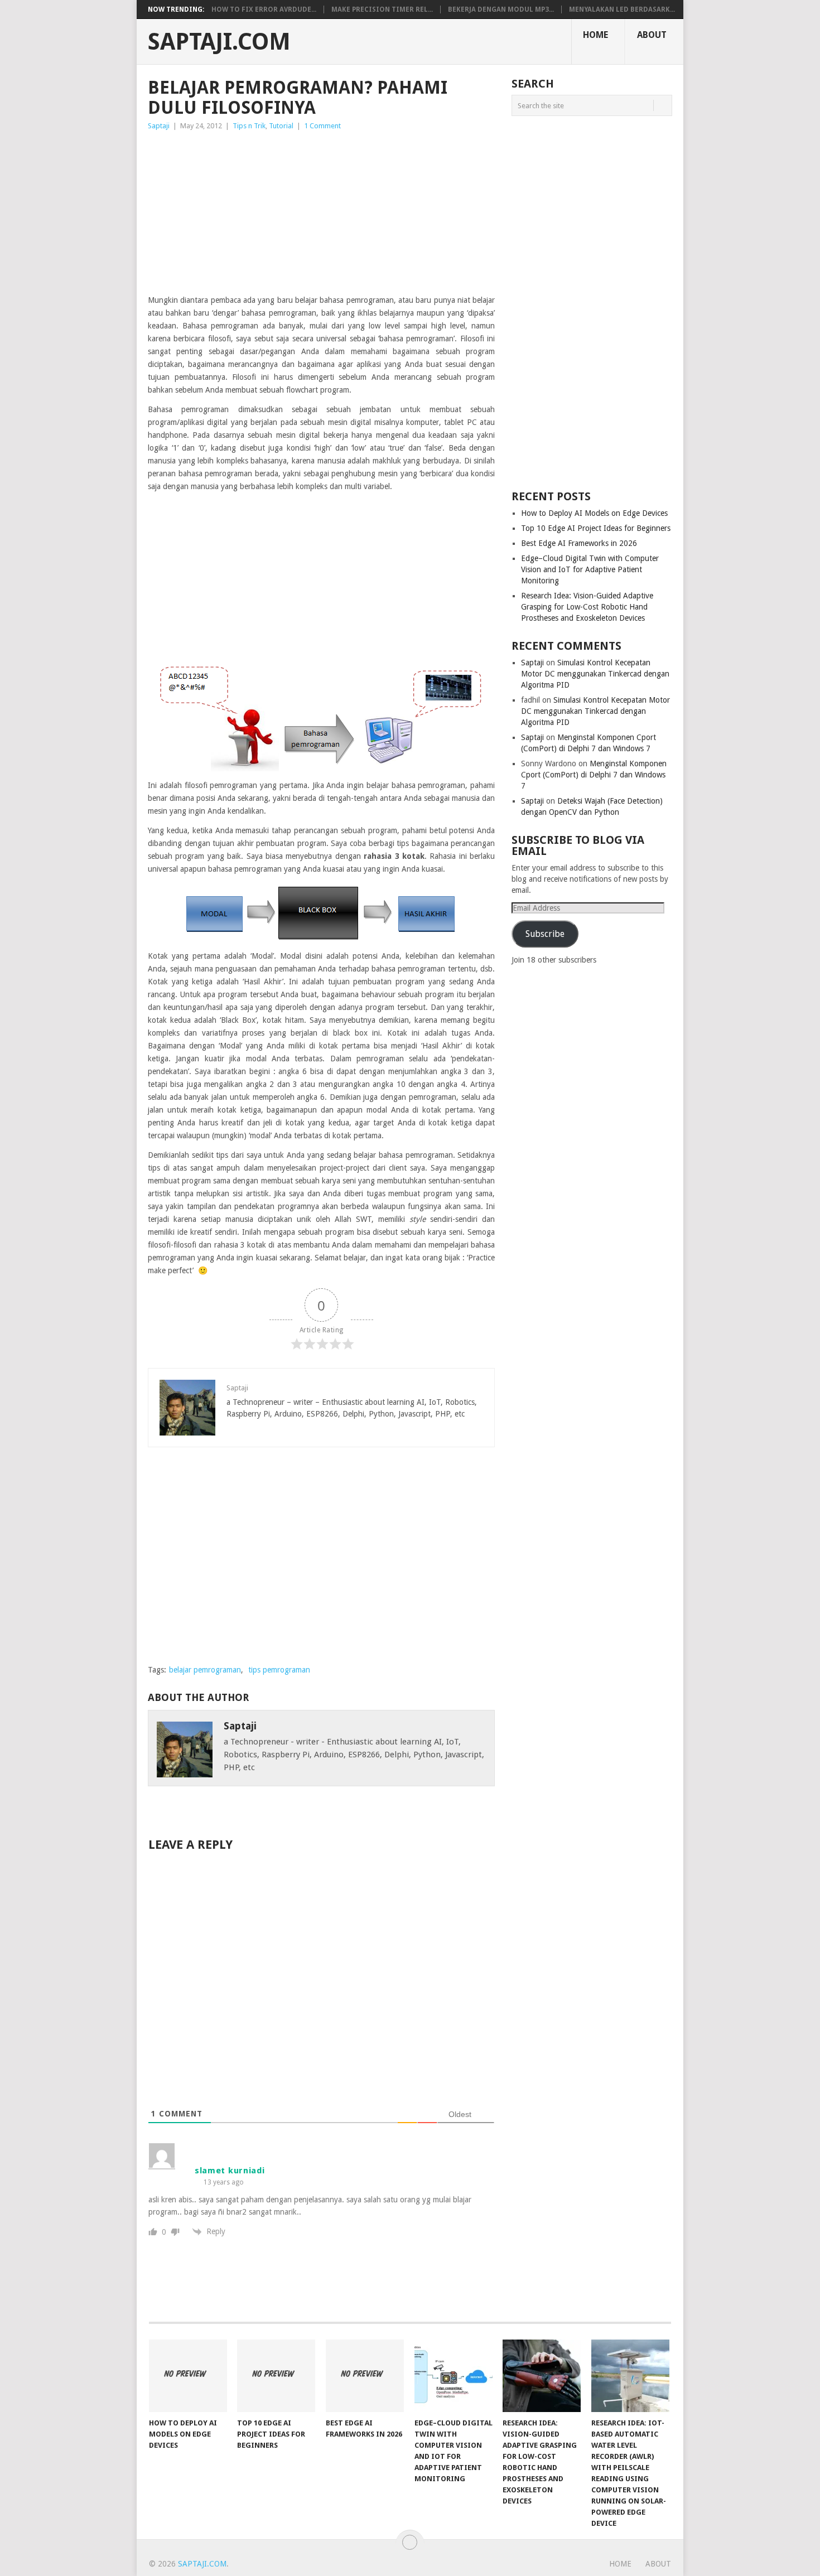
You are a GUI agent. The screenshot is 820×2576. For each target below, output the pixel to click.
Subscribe (545, 934)
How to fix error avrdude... (264, 9)
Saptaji (159, 126)
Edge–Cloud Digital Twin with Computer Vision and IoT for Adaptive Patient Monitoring (590, 569)
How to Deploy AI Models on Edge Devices (594, 513)
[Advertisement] (321, 216)
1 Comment (322, 126)
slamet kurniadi (230, 2171)
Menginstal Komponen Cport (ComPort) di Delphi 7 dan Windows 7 (594, 775)
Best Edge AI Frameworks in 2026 (579, 543)
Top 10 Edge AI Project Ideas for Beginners (596, 528)
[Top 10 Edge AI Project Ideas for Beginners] (276, 2376)
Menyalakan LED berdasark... (622, 9)
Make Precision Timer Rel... (382, 9)
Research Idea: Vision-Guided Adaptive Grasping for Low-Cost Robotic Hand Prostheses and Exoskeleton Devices (587, 607)
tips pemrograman (279, 1670)
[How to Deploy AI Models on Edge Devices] (188, 2376)
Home (595, 35)
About (652, 35)
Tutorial (281, 126)
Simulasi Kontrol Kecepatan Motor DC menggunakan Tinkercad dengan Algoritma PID (595, 674)
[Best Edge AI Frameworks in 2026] (365, 2376)
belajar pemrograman (205, 1670)
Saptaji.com (219, 42)
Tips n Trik (249, 126)
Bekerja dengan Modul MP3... (501, 9)
